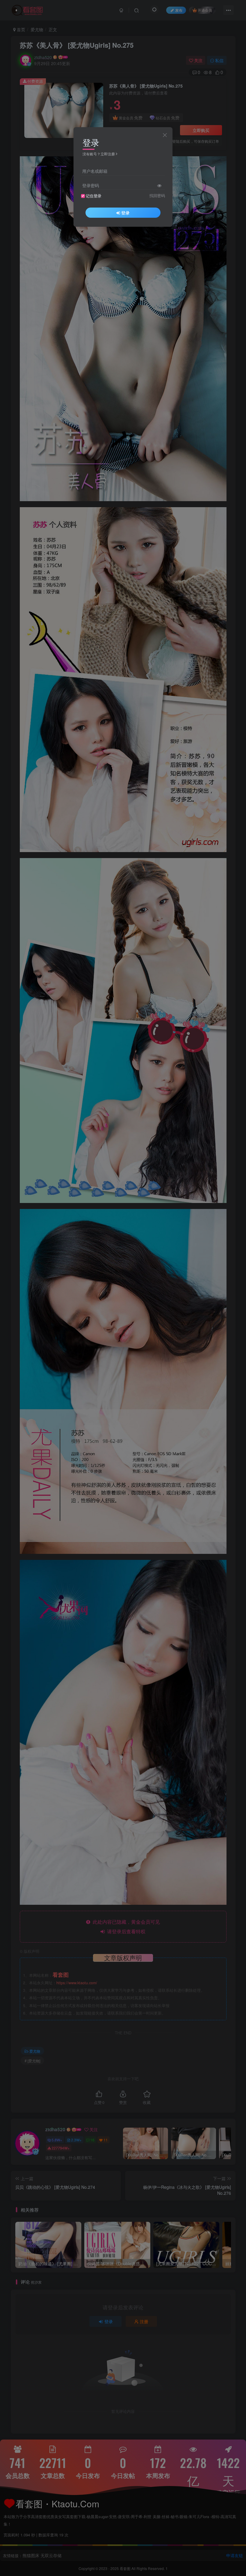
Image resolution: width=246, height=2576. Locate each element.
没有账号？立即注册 (99, 154)
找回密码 (157, 196)
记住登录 (94, 196)
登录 (125, 213)
